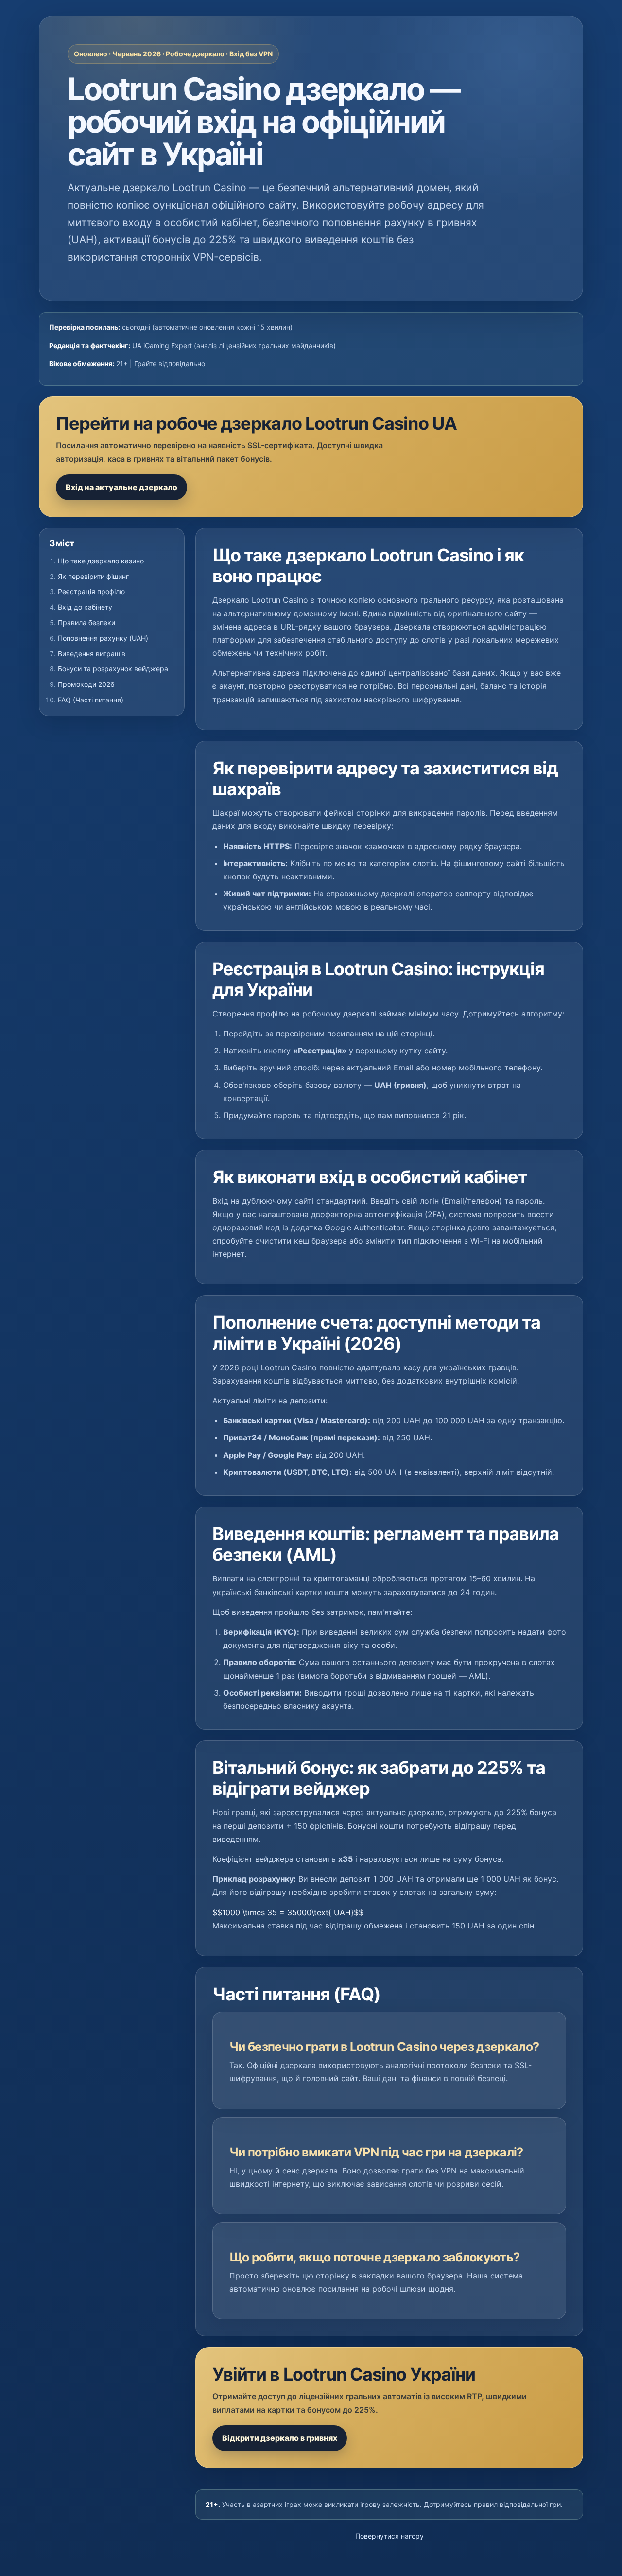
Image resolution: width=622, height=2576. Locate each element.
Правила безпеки (86, 622)
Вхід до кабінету (85, 607)
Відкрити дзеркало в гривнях (280, 2438)
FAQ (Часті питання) (91, 700)
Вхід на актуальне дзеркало (121, 487)
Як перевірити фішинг (93, 576)
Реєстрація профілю (91, 591)
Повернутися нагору (389, 2536)
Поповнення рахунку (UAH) (103, 638)
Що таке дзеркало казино (101, 561)
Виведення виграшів (92, 654)
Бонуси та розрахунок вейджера (113, 669)
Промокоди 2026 (86, 684)
